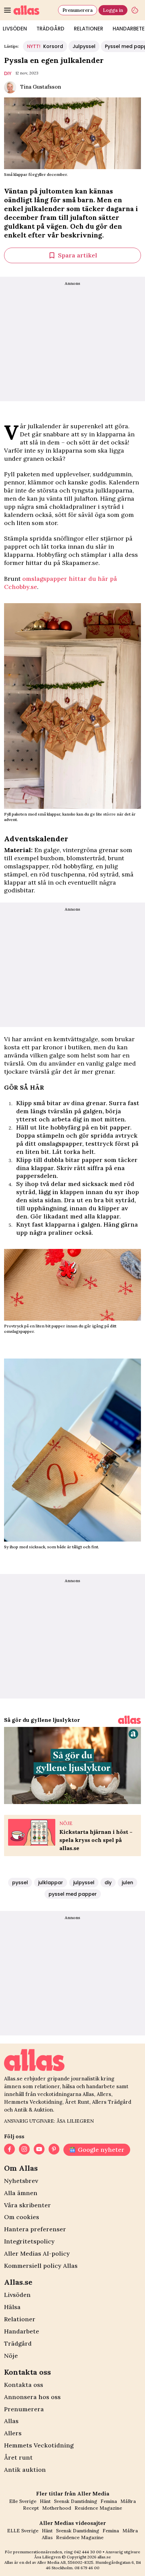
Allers (13, 2433)
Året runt (18, 2457)
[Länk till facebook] (9, 2150)
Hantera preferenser (35, 2229)
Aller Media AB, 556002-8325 (65, 2562)
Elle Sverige (23, 2501)
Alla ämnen (21, 2193)
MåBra (128, 2501)
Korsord (45, 46)
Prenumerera (78, 10)
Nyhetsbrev (21, 2181)
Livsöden (17, 2295)
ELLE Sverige (23, 2531)
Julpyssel (84, 46)
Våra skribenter (27, 2205)
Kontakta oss (24, 2385)
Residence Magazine (98, 2508)
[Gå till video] (129, 1720)
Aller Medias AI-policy (37, 2253)
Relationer (89, 29)
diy (8, 73)
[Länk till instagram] (24, 2150)
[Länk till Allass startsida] (34, 10)
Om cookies (22, 2217)
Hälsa (12, 2307)
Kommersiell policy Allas (41, 2266)
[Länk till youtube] (39, 2150)
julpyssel (84, 1883)
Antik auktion (25, 2470)
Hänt (45, 2501)
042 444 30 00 (88, 2552)
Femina (109, 2501)
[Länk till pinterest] (54, 2150)
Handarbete (22, 2331)
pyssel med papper (73, 1894)
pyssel (20, 1883)
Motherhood (57, 2508)
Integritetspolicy (29, 2241)
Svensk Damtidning (76, 2501)
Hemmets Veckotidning (39, 2445)
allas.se (104, 2557)
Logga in (113, 10)
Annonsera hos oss (32, 2397)
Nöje (11, 2356)
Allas (11, 2421)
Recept (31, 2508)
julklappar (51, 1883)
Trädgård (50, 29)
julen (127, 1883)
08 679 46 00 (87, 2568)
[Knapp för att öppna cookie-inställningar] (135, 10)
